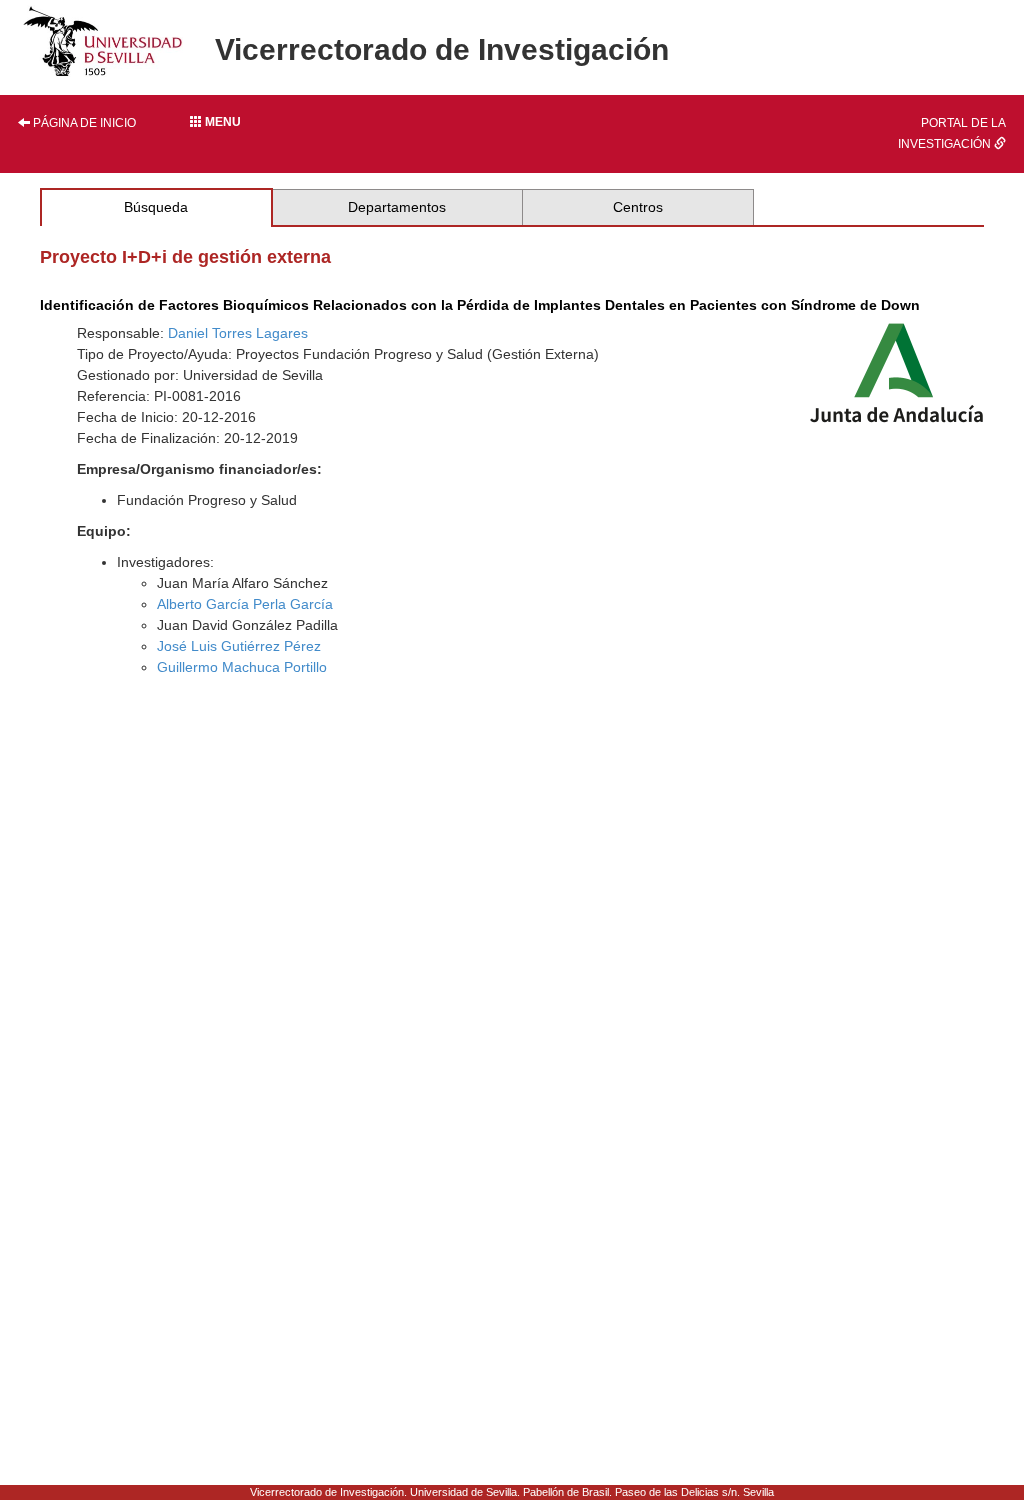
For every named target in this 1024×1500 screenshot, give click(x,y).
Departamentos (397, 207)
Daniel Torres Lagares (238, 333)
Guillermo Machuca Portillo (242, 667)
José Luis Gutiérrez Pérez (239, 646)
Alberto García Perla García (245, 604)
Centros (638, 207)
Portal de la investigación (952, 133)
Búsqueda (156, 207)
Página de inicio (83, 123)
